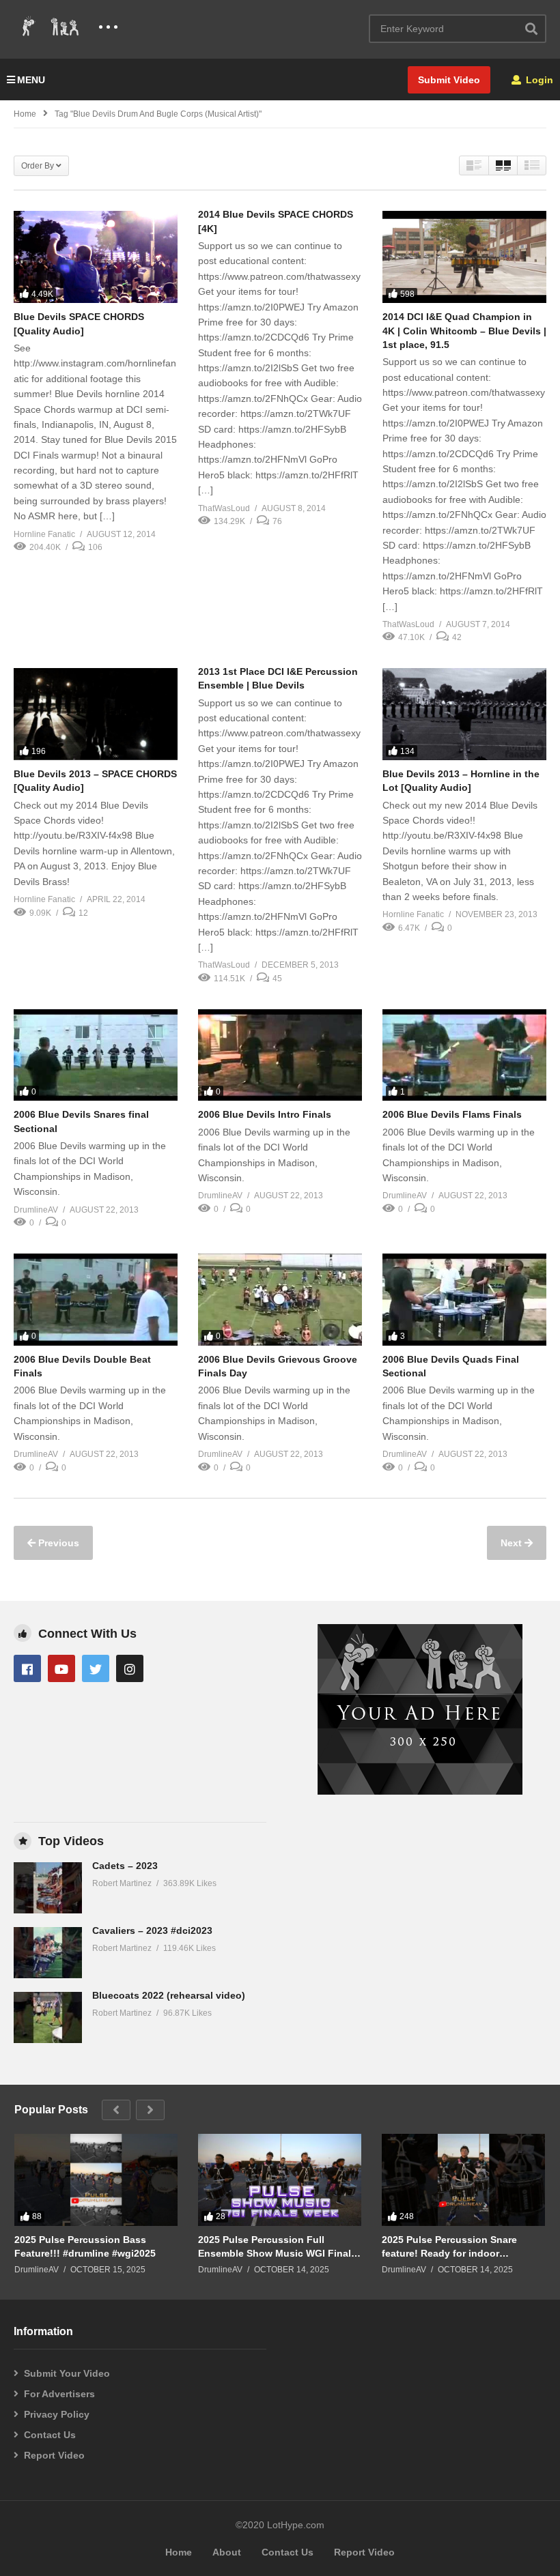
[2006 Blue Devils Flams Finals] (464, 1055)
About (227, 2552)
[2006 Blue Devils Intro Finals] (280, 1055)
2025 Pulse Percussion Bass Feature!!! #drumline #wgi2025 (85, 2246)
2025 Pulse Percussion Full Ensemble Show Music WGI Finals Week (277, 2247)
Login (538, 80)
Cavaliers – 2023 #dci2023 (152, 1930)
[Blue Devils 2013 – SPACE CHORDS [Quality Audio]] (96, 714)
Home (25, 114)
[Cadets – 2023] (48, 1888)
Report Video (54, 2455)
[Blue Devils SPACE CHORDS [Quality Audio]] (96, 257)
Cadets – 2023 (125, 1866)
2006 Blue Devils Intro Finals (265, 1114)
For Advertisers (59, 2394)
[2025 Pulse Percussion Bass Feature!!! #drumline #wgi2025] (96, 2180)
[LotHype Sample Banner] (420, 1791)
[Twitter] (96, 1668)
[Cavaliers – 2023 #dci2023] (48, 1953)
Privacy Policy (57, 2414)
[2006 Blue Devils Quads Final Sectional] (464, 1300)
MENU (31, 80)
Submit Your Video (67, 2373)
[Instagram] (130, 1668)
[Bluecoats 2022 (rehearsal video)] (48, 2017)
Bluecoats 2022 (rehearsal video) (169, 1995)
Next (513, 1543)
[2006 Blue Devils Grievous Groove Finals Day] (280, 1300)
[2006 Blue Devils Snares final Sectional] (96, 1055)
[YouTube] (61, 1668)
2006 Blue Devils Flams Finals (452, 1114)
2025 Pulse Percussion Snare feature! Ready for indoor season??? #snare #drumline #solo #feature (450, 2247)
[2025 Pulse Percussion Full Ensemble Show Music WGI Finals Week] (280, 2180)
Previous (57, 1543)
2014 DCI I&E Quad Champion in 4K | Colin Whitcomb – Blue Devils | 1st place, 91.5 (464, 331)
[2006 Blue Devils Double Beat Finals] (96, 1300)
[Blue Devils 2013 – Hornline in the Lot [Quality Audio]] (464, 714)
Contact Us (50, 2435)
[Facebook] (27, 1668)
